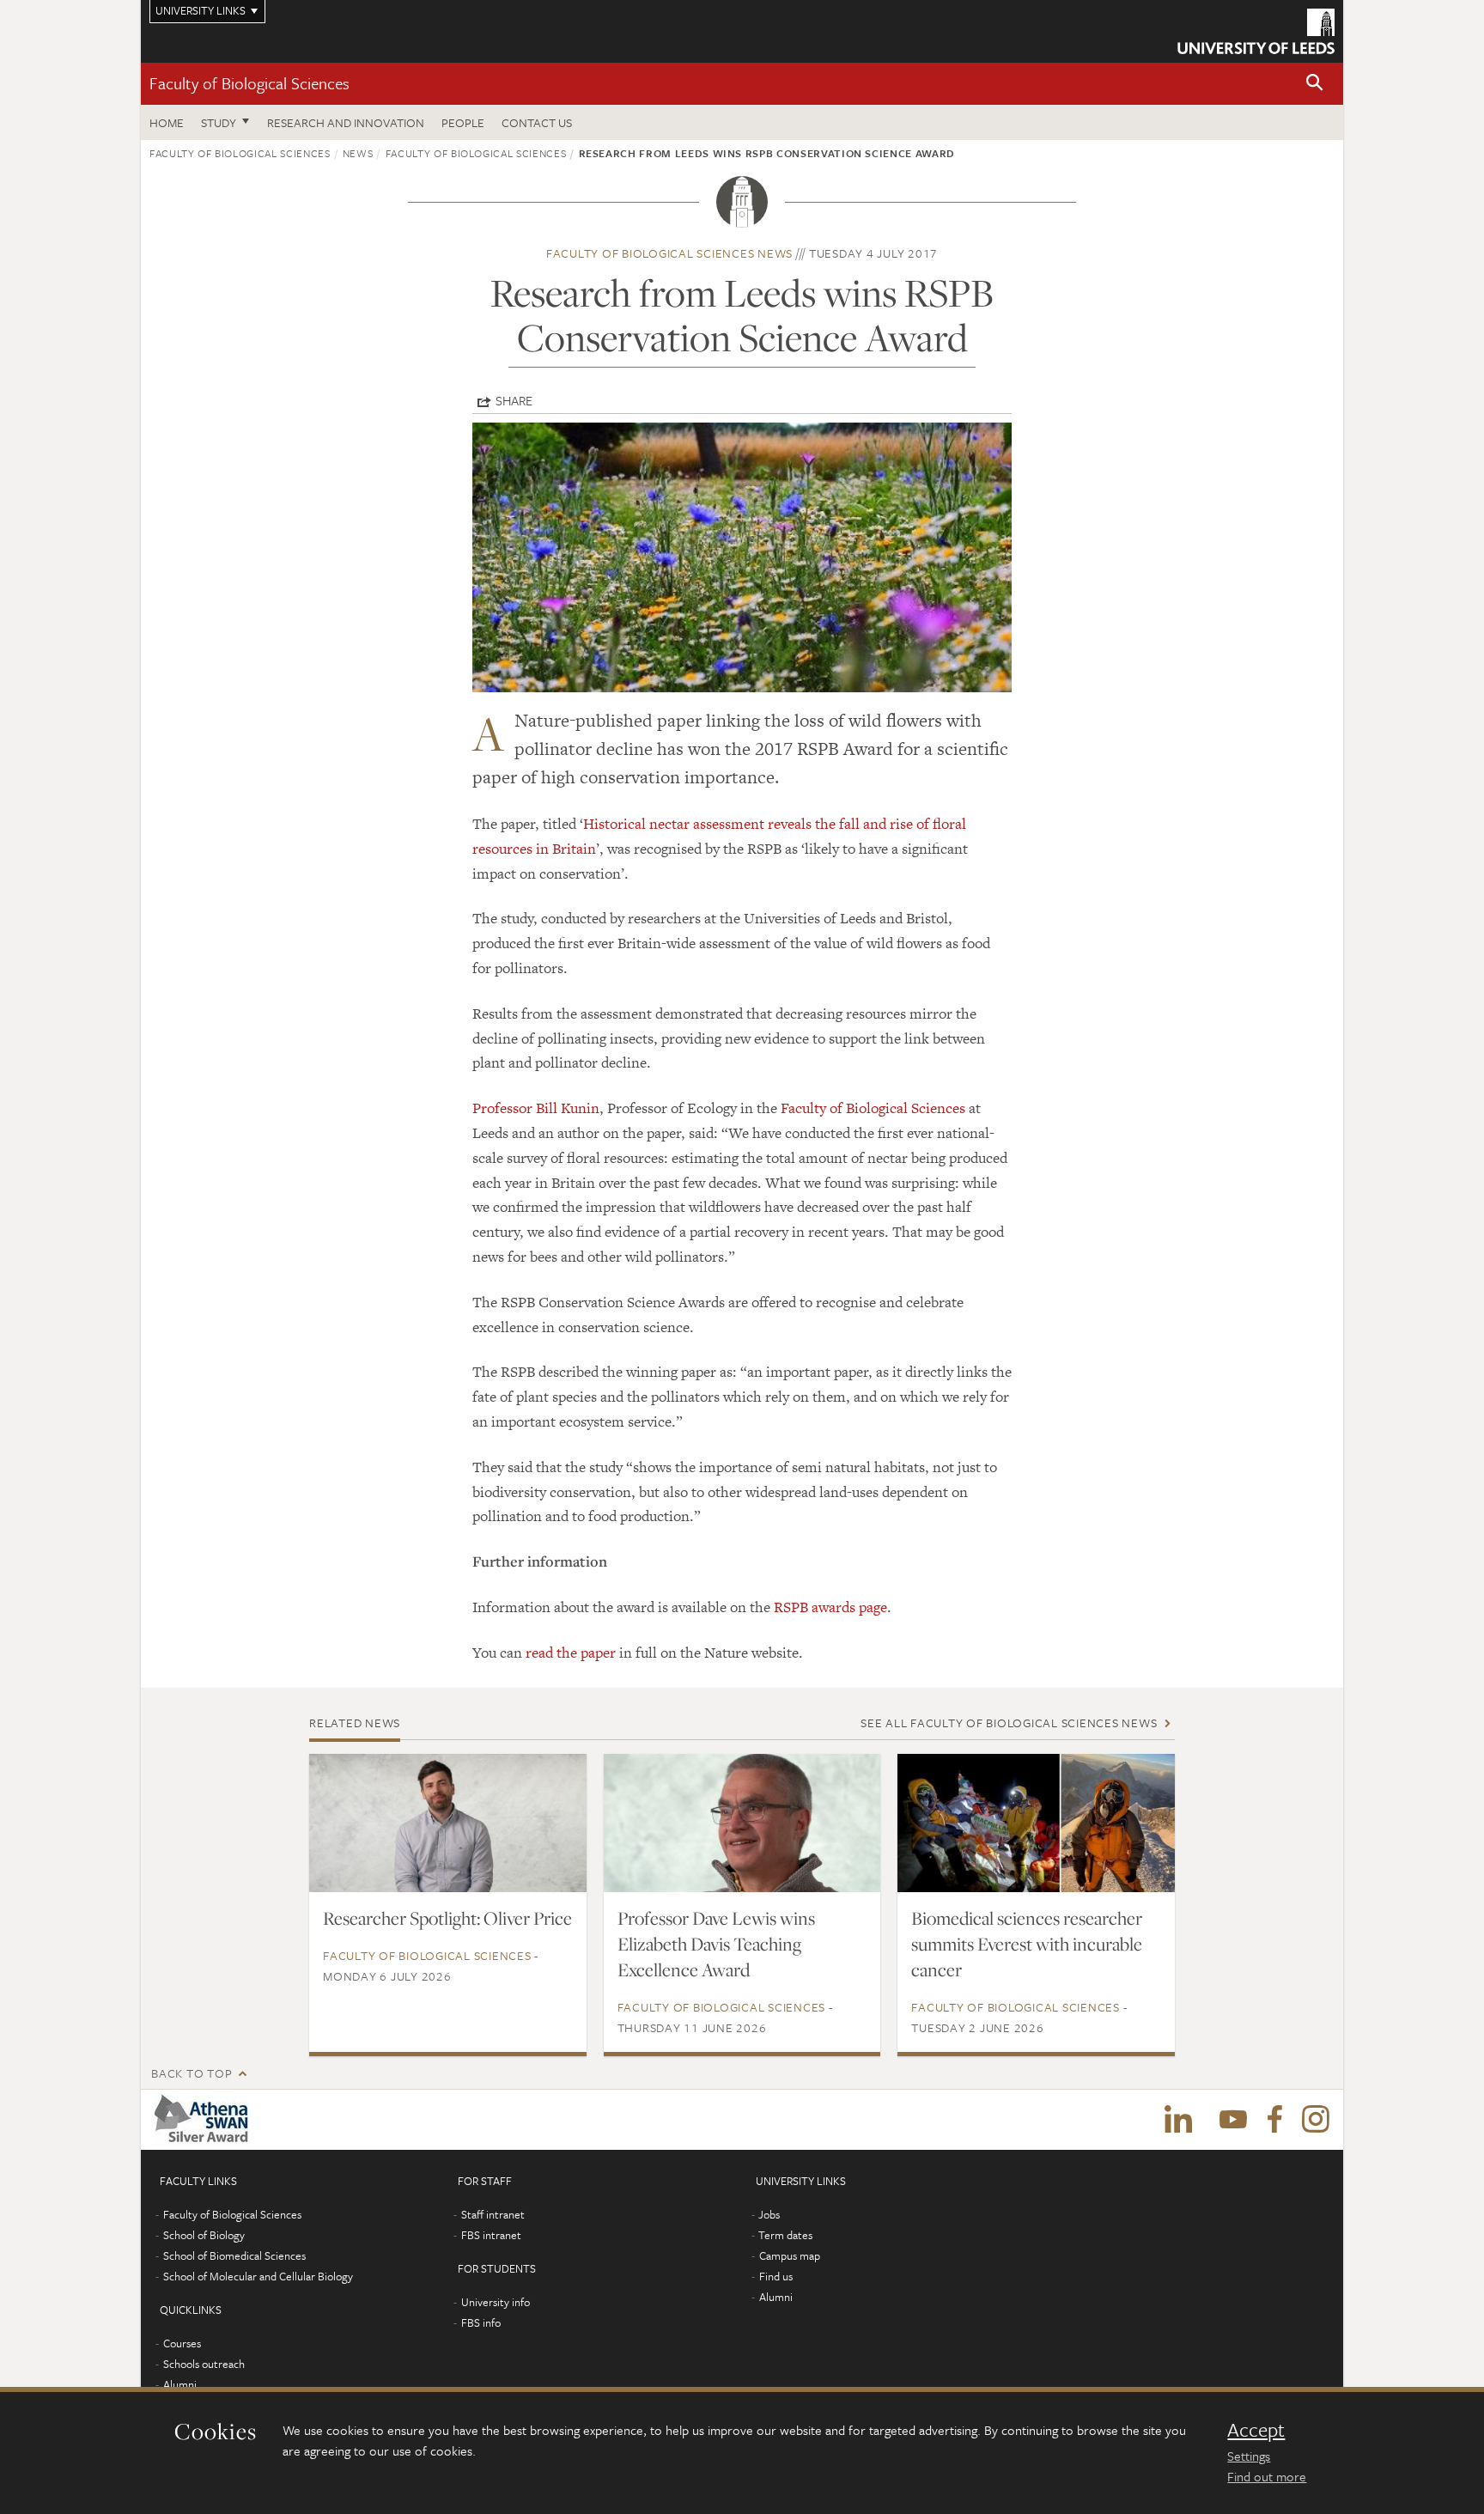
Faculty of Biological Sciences (249, 83)
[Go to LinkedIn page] (1178, 2120)
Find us (776, 2276)
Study (219, 122)
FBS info (481, 2322)
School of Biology (204, 2235)
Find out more (1267, 2476)
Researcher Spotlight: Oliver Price (447, 1918)
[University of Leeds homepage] (1256, 31)
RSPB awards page (830, 1607)
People (463, 122)
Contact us (537, 122)
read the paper (571, 1653)
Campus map (790, 2255)
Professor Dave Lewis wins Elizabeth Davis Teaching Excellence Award (716, 1944)
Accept (1256, 2430)
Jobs (769, 2214)
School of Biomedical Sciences (234, 2255)
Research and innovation (346, 122)
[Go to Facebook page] (1274, 2120)
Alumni (180, 2384)
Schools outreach (204, 2364)
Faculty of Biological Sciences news (669, 253)
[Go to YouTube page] (1233, 2120)
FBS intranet (491, 2235)
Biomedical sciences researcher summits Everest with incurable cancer (1027, 1944)
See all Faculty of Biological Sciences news (1009, 1723)
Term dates (785, 2235)
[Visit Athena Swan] (205, 2120)
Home (167, 122)
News (358, 153)
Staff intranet (493, 2214)
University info (496, 2302)
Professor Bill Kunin (536, 1108)
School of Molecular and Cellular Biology (258, 2276)
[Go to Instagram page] (1316, 2120)
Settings (1249, 2456)
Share (514, 400)
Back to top (192, 2073)
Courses (182, 2343)
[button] (1315, 84)
